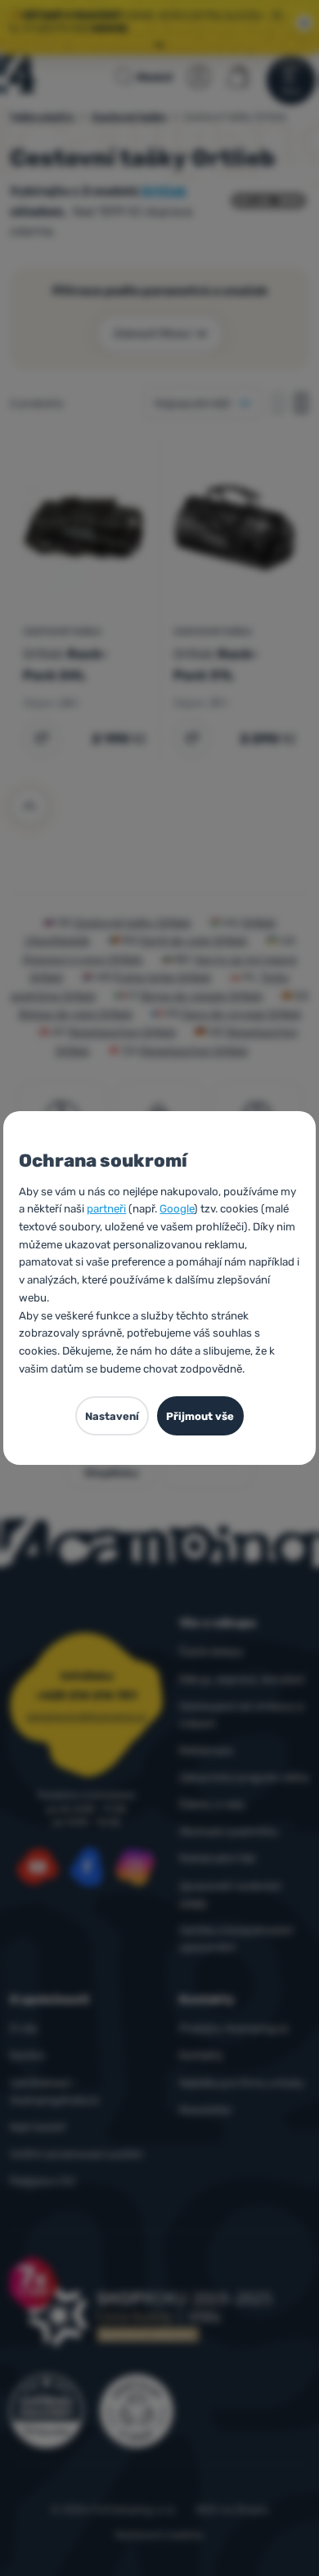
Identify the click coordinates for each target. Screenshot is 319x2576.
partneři (106, 1209)
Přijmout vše (200, 1416)
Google (177, 1209)
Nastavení (112, 1416)
